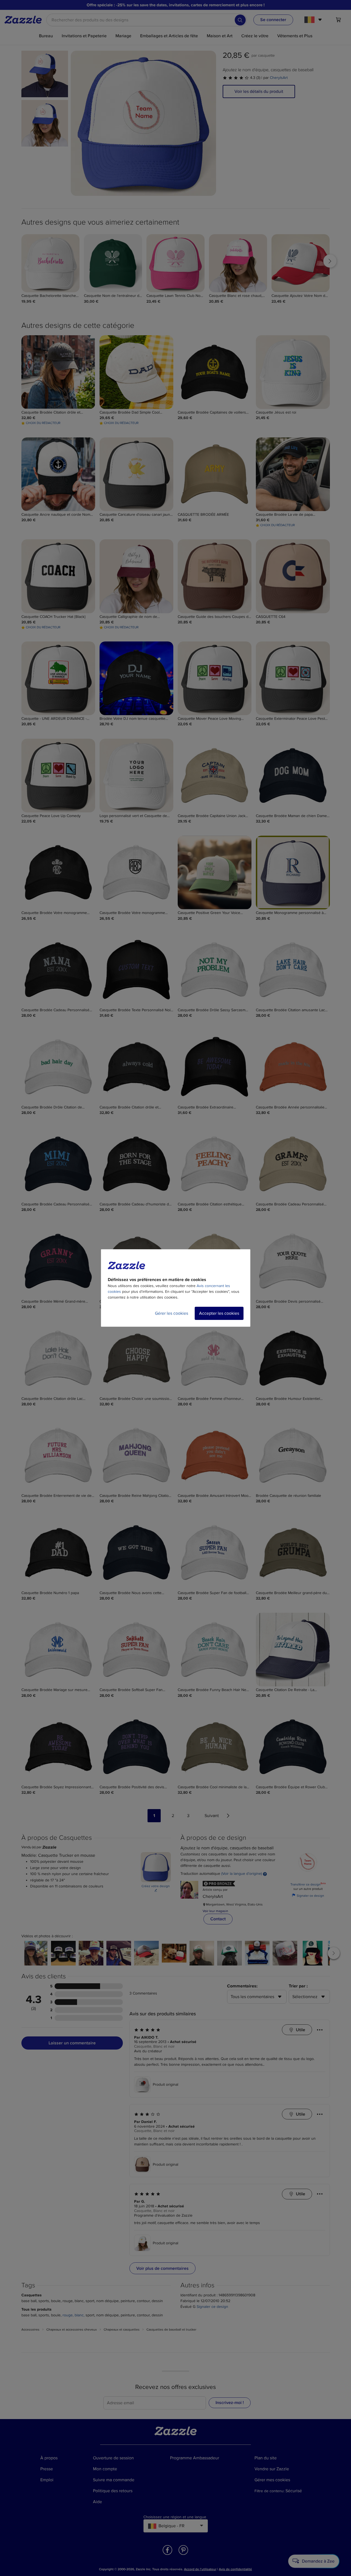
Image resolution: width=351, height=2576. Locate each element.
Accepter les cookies (219, 1313)
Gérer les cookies (172, 1313)
